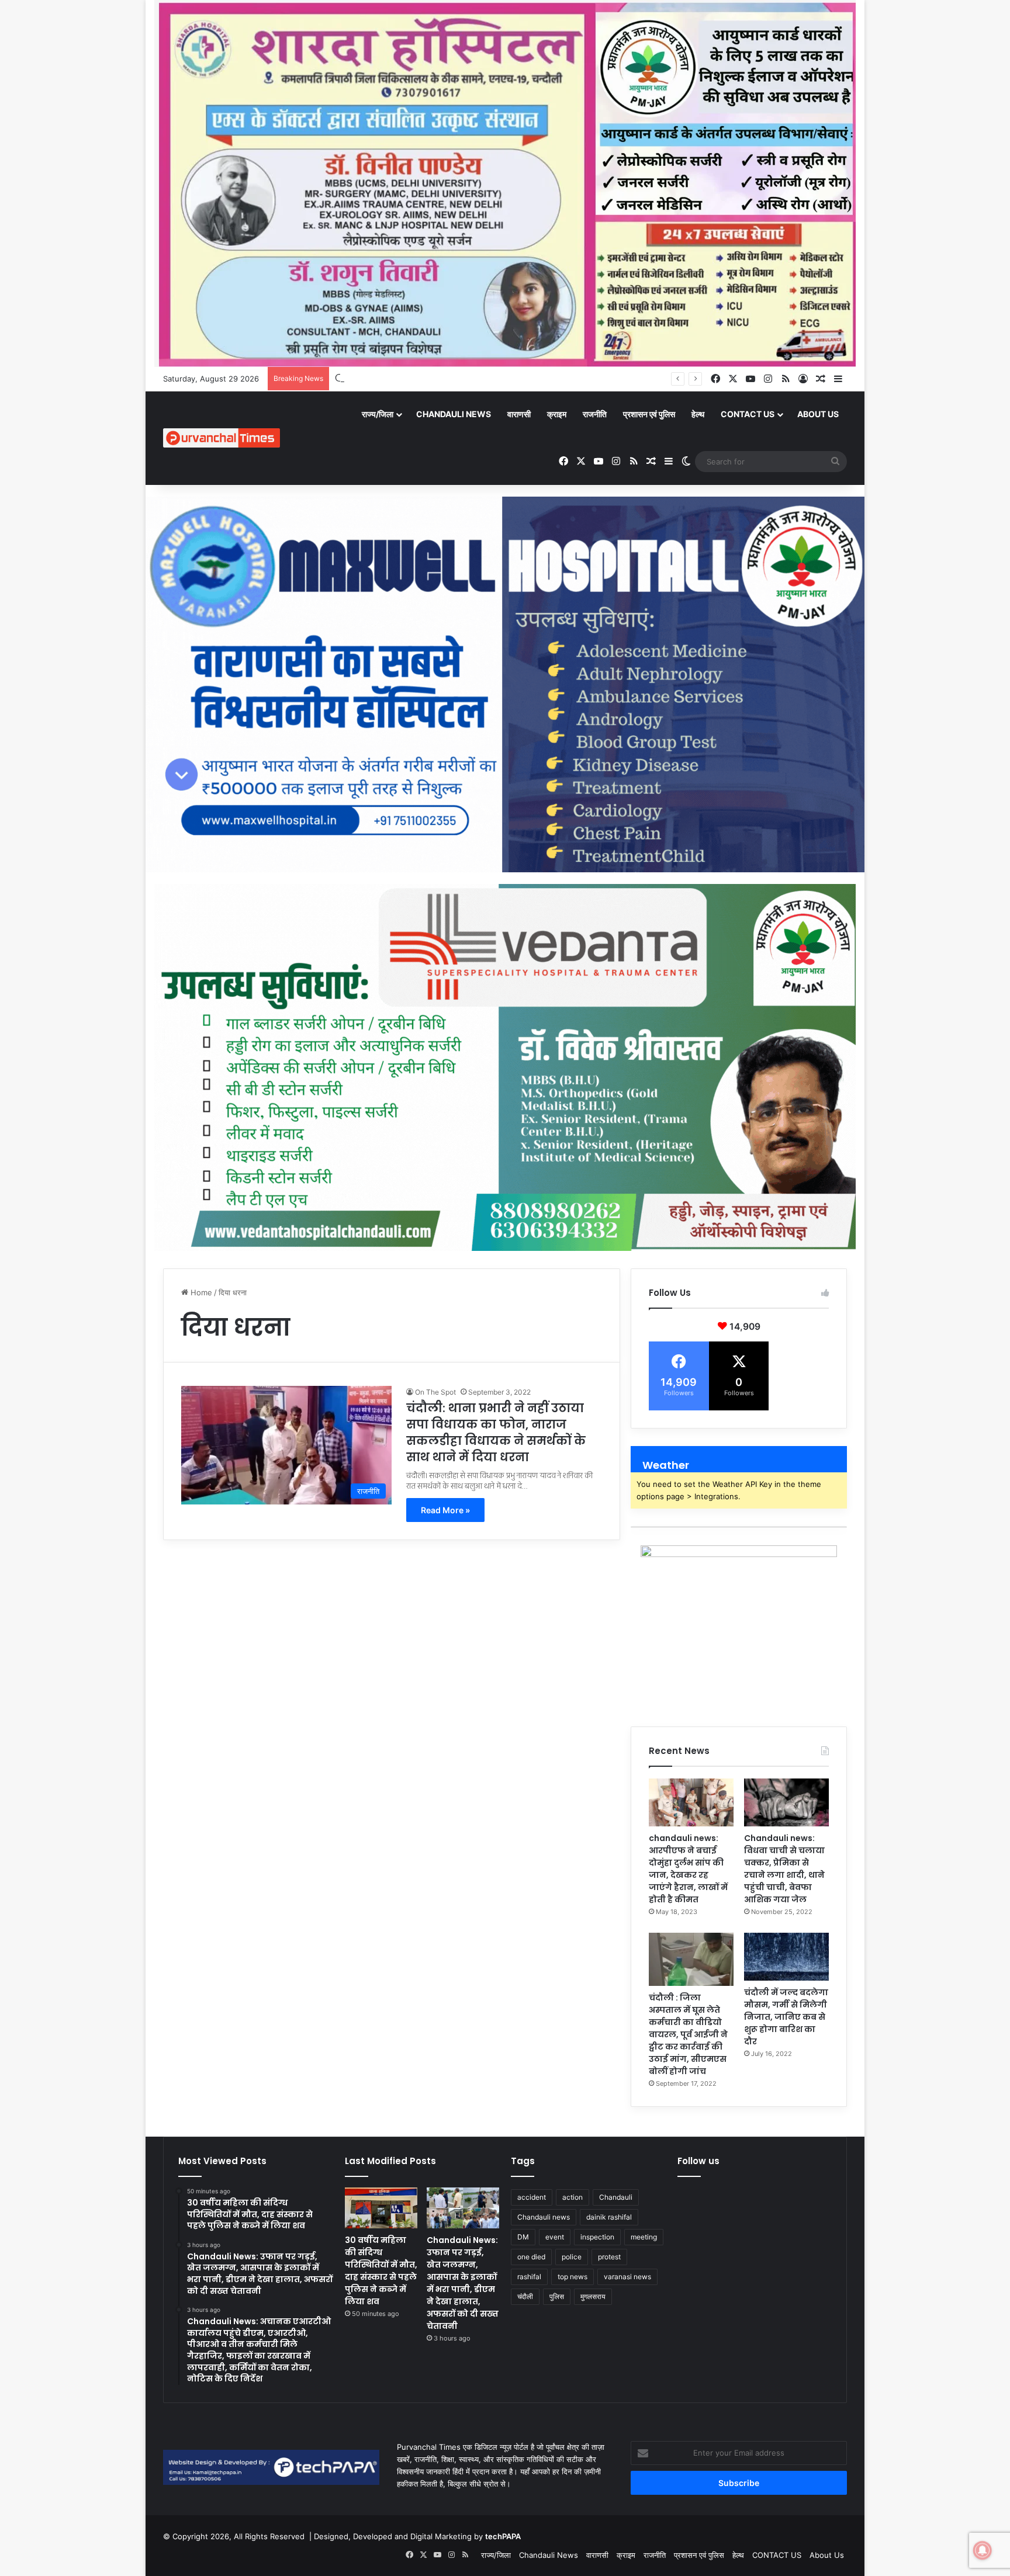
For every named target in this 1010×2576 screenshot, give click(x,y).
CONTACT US (748, 414)
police (572, 2257)
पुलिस (557, 2296)
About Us (818, 414)
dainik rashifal (609, 2217)
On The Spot (435, 1392)
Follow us (698, 2161)
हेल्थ (698, 414)
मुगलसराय (593, 2296)
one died (531, 2257)
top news (573, 2277)
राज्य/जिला (378, 414)
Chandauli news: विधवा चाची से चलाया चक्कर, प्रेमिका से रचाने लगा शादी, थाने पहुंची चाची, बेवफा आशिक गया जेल (784, 1869)
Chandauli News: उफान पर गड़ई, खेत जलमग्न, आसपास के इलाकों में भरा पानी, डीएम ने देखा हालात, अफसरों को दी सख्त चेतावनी (463, 2283)
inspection (597, 2237)
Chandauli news (544, 2217)
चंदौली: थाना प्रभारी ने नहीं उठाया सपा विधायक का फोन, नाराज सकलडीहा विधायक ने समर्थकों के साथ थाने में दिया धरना (496, 1433)
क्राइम (557, 414)
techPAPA (503, 2536)
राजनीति (595, 414)
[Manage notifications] (983, 2550)
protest (609, 2257)
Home (200, 1292)
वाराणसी (519, 414)
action (573, 2197)
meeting (644, 2237)
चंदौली (525, 2296)
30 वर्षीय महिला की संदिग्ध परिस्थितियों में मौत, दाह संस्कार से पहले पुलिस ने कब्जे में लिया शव (381, 2271)
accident (532, 2197)
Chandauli (616, 2197)
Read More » (445, 1510)
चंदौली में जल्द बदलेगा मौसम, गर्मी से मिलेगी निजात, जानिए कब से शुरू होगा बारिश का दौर (786, 2017)
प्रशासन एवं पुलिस (649, 414)
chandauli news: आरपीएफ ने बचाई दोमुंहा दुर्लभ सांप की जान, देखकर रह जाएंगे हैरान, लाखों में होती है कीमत (688, 1869)
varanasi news (627, 2277)
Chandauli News (454, 414)
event (555, 2237)
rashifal (529, 2277)
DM (523, 2237)
